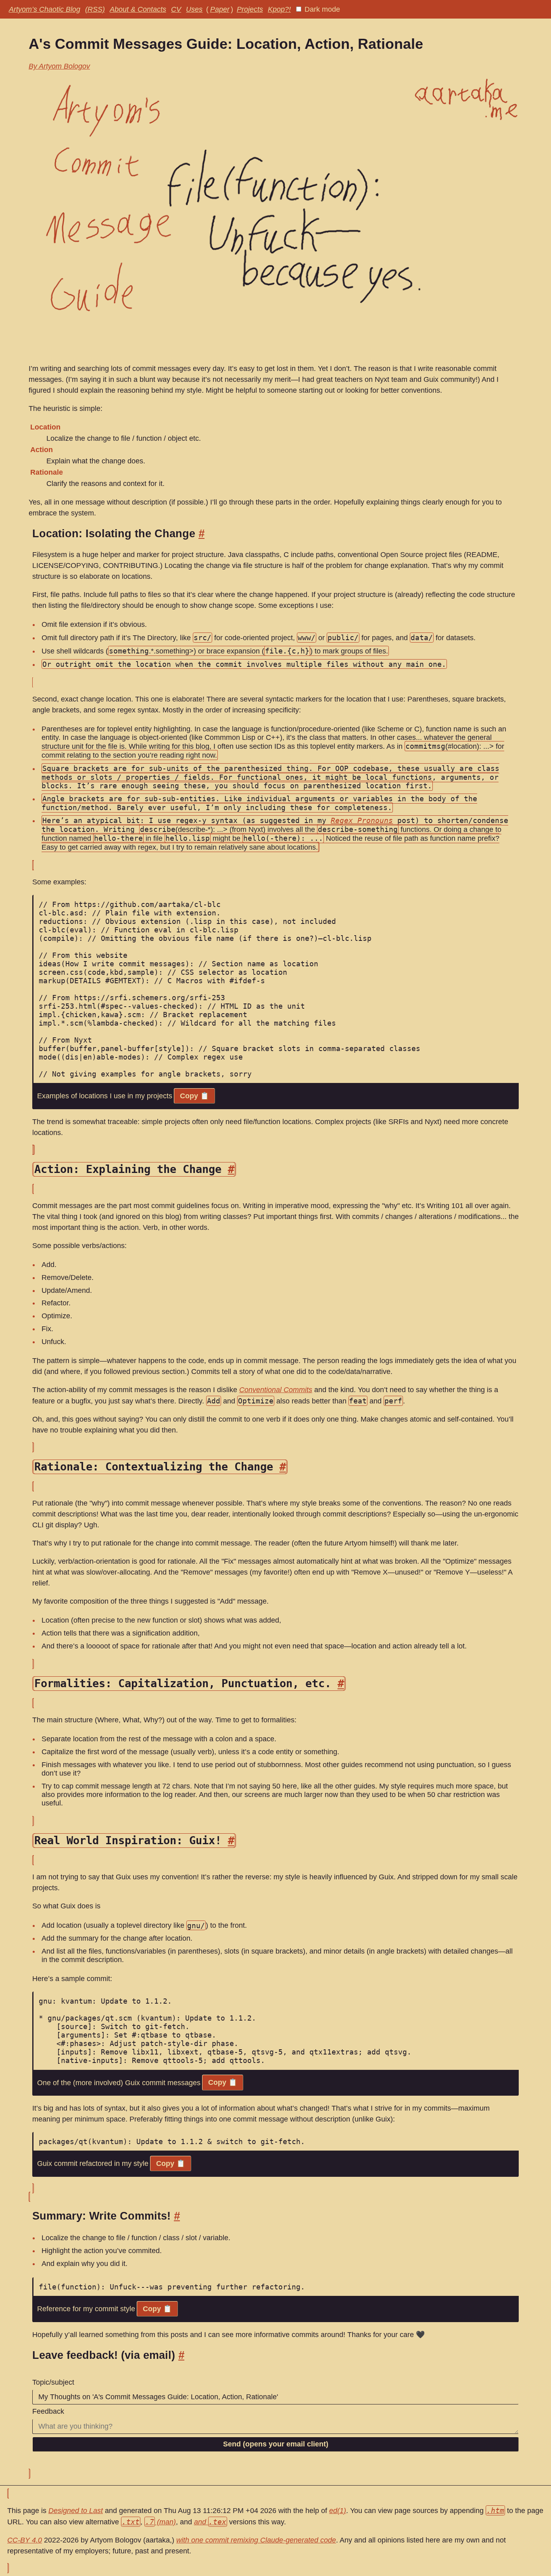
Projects (250, 9)
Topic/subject (53, 2382)
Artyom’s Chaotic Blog (45, 9)
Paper (220, 9)
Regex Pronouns (362, 820)
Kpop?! (279, 9)
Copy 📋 (194, 1096)
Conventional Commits (276, 1390)
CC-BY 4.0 (25, 2540)
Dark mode (321, 9)
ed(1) (338, 2511)
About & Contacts (138, 9)
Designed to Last (76, 2511)
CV (176, 9)
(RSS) (95, 9)
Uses (194, 9)
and (210, 2522)
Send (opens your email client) (276, 2444)
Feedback (48, 2411)
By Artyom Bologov (59, 66)
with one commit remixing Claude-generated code (256, 2540)
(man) (161, 2522)
